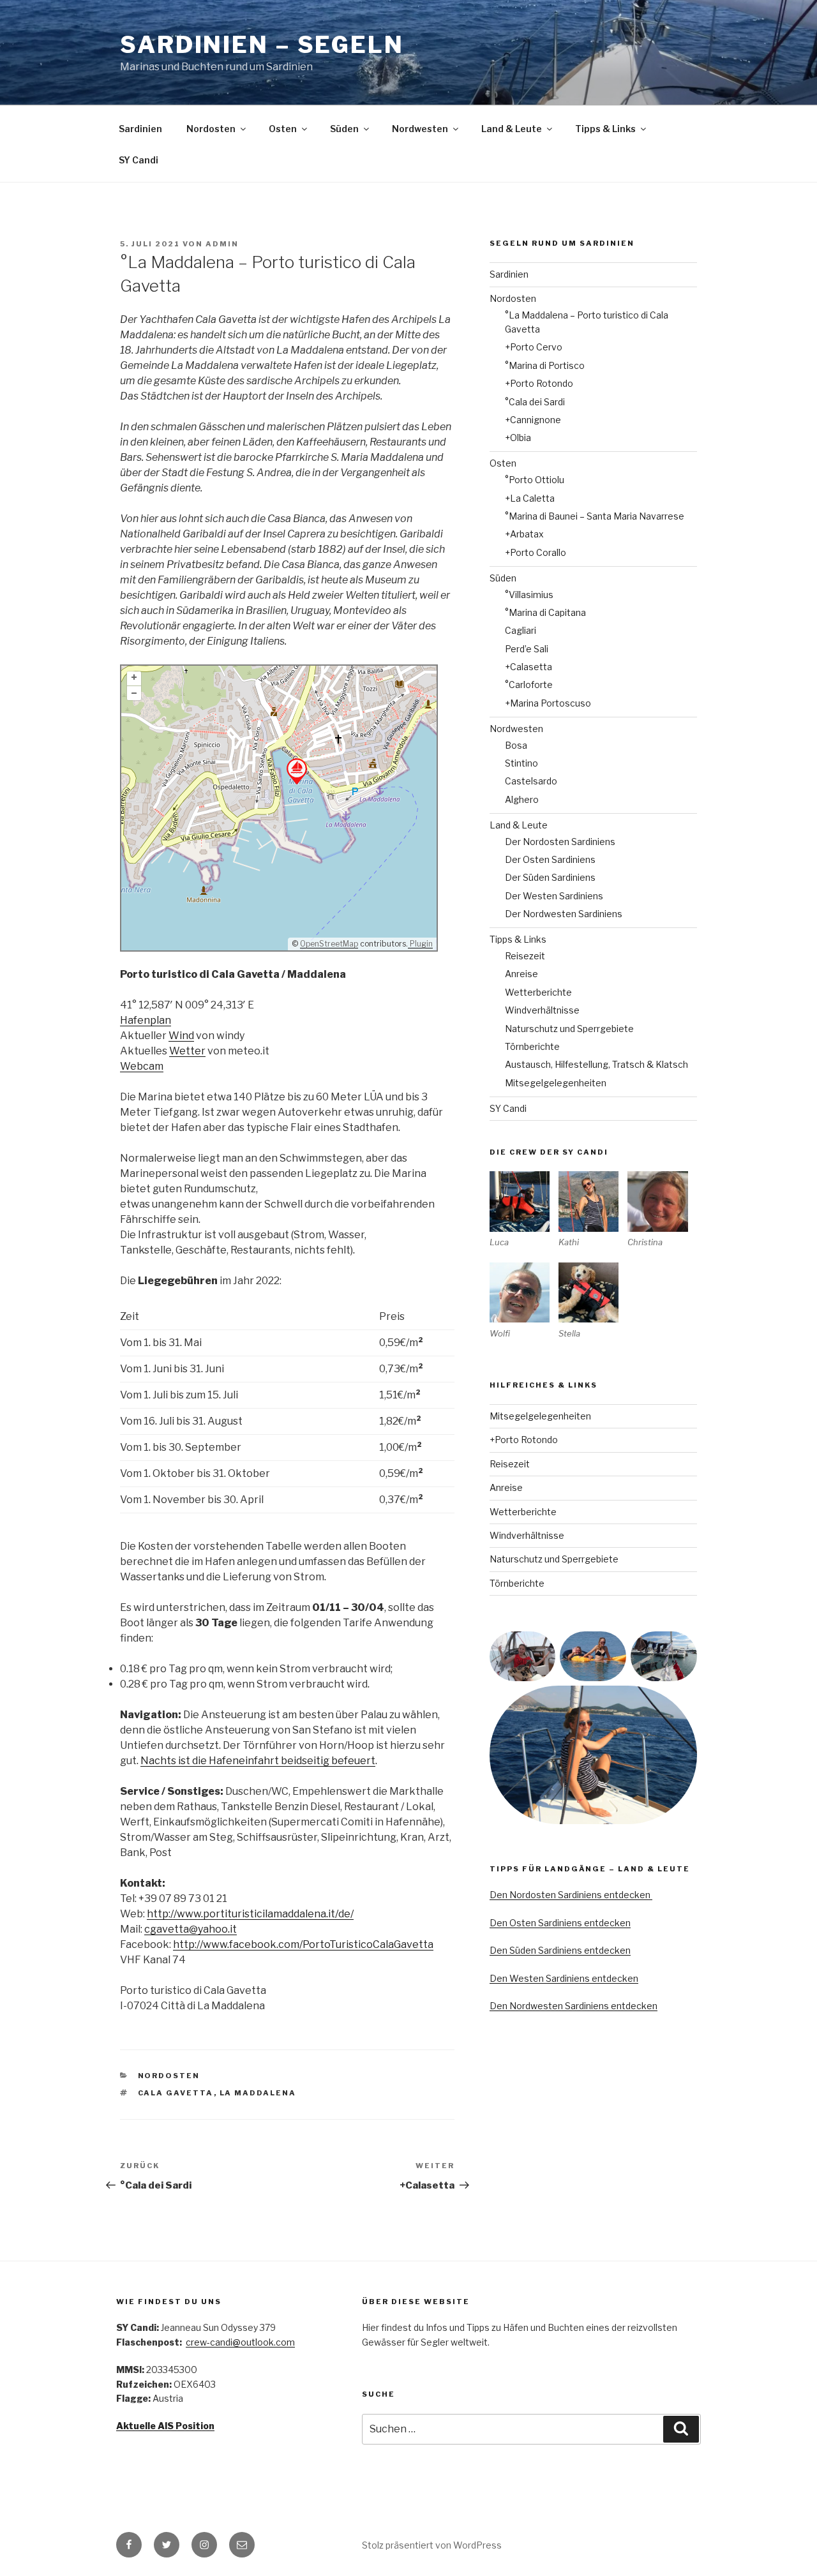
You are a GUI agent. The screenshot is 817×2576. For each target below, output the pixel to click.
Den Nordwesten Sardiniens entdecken (573, 2006)
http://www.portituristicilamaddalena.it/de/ (250, 1914)
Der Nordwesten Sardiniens (564, 914)
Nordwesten (420, 129)
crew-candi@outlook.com (240, 2342)
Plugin (420, 944)
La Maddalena (258, 2093)
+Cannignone (533, 420)
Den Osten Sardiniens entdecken (560, 1923)
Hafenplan (146, 1020)
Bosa (516, 745)
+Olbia (518, 438)
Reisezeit (525, 956)
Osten (283, 129)
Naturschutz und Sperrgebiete (569, 1029)
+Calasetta (528, 667)
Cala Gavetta (176, 2093)
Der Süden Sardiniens (550, 877)
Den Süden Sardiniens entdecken (560, 1950)
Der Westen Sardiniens (554, 896)
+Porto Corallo (536, 552)
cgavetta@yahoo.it (191, 1929)
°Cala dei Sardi (535, 402)
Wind (181, 1036)
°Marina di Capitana (545, 612)
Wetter (187, 1051)
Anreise (521, 974)
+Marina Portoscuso (548, 703)
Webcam (142, 1066)
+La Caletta (530, 498)
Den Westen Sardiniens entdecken (564, 1978)
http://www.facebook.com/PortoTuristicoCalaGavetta (303, 1944)
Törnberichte (532, 1046)
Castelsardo (531, 781)
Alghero (522, 799)
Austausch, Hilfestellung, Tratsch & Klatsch (596, 1064)
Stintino (521, 763)
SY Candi (139, 160)
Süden (344, 129)
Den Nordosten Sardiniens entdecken (571, 1895)
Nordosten (211, 129)
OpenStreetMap (329, 944)
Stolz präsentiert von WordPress (432, 2545)
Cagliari (521, 630)
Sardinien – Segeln (262, 45)
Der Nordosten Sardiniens (560, 842)
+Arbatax (524, 534)
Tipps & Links (605, 129)
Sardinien (140, 129)
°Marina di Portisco (545, 365)
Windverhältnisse (542, 1010)
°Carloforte (529, 685)
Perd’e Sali (527, 649)
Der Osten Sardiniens (550, 859)
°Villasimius (529, 595)
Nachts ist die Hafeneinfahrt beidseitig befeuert (258, 1761)
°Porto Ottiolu (535, 480)
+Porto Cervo (534, 347)
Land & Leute (512, 129)
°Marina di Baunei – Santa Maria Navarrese (595, 516)
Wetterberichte (538, 992)
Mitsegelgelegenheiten (556, 1083)
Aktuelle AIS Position (165, 2426)
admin (222, 244)
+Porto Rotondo (539, 383)
